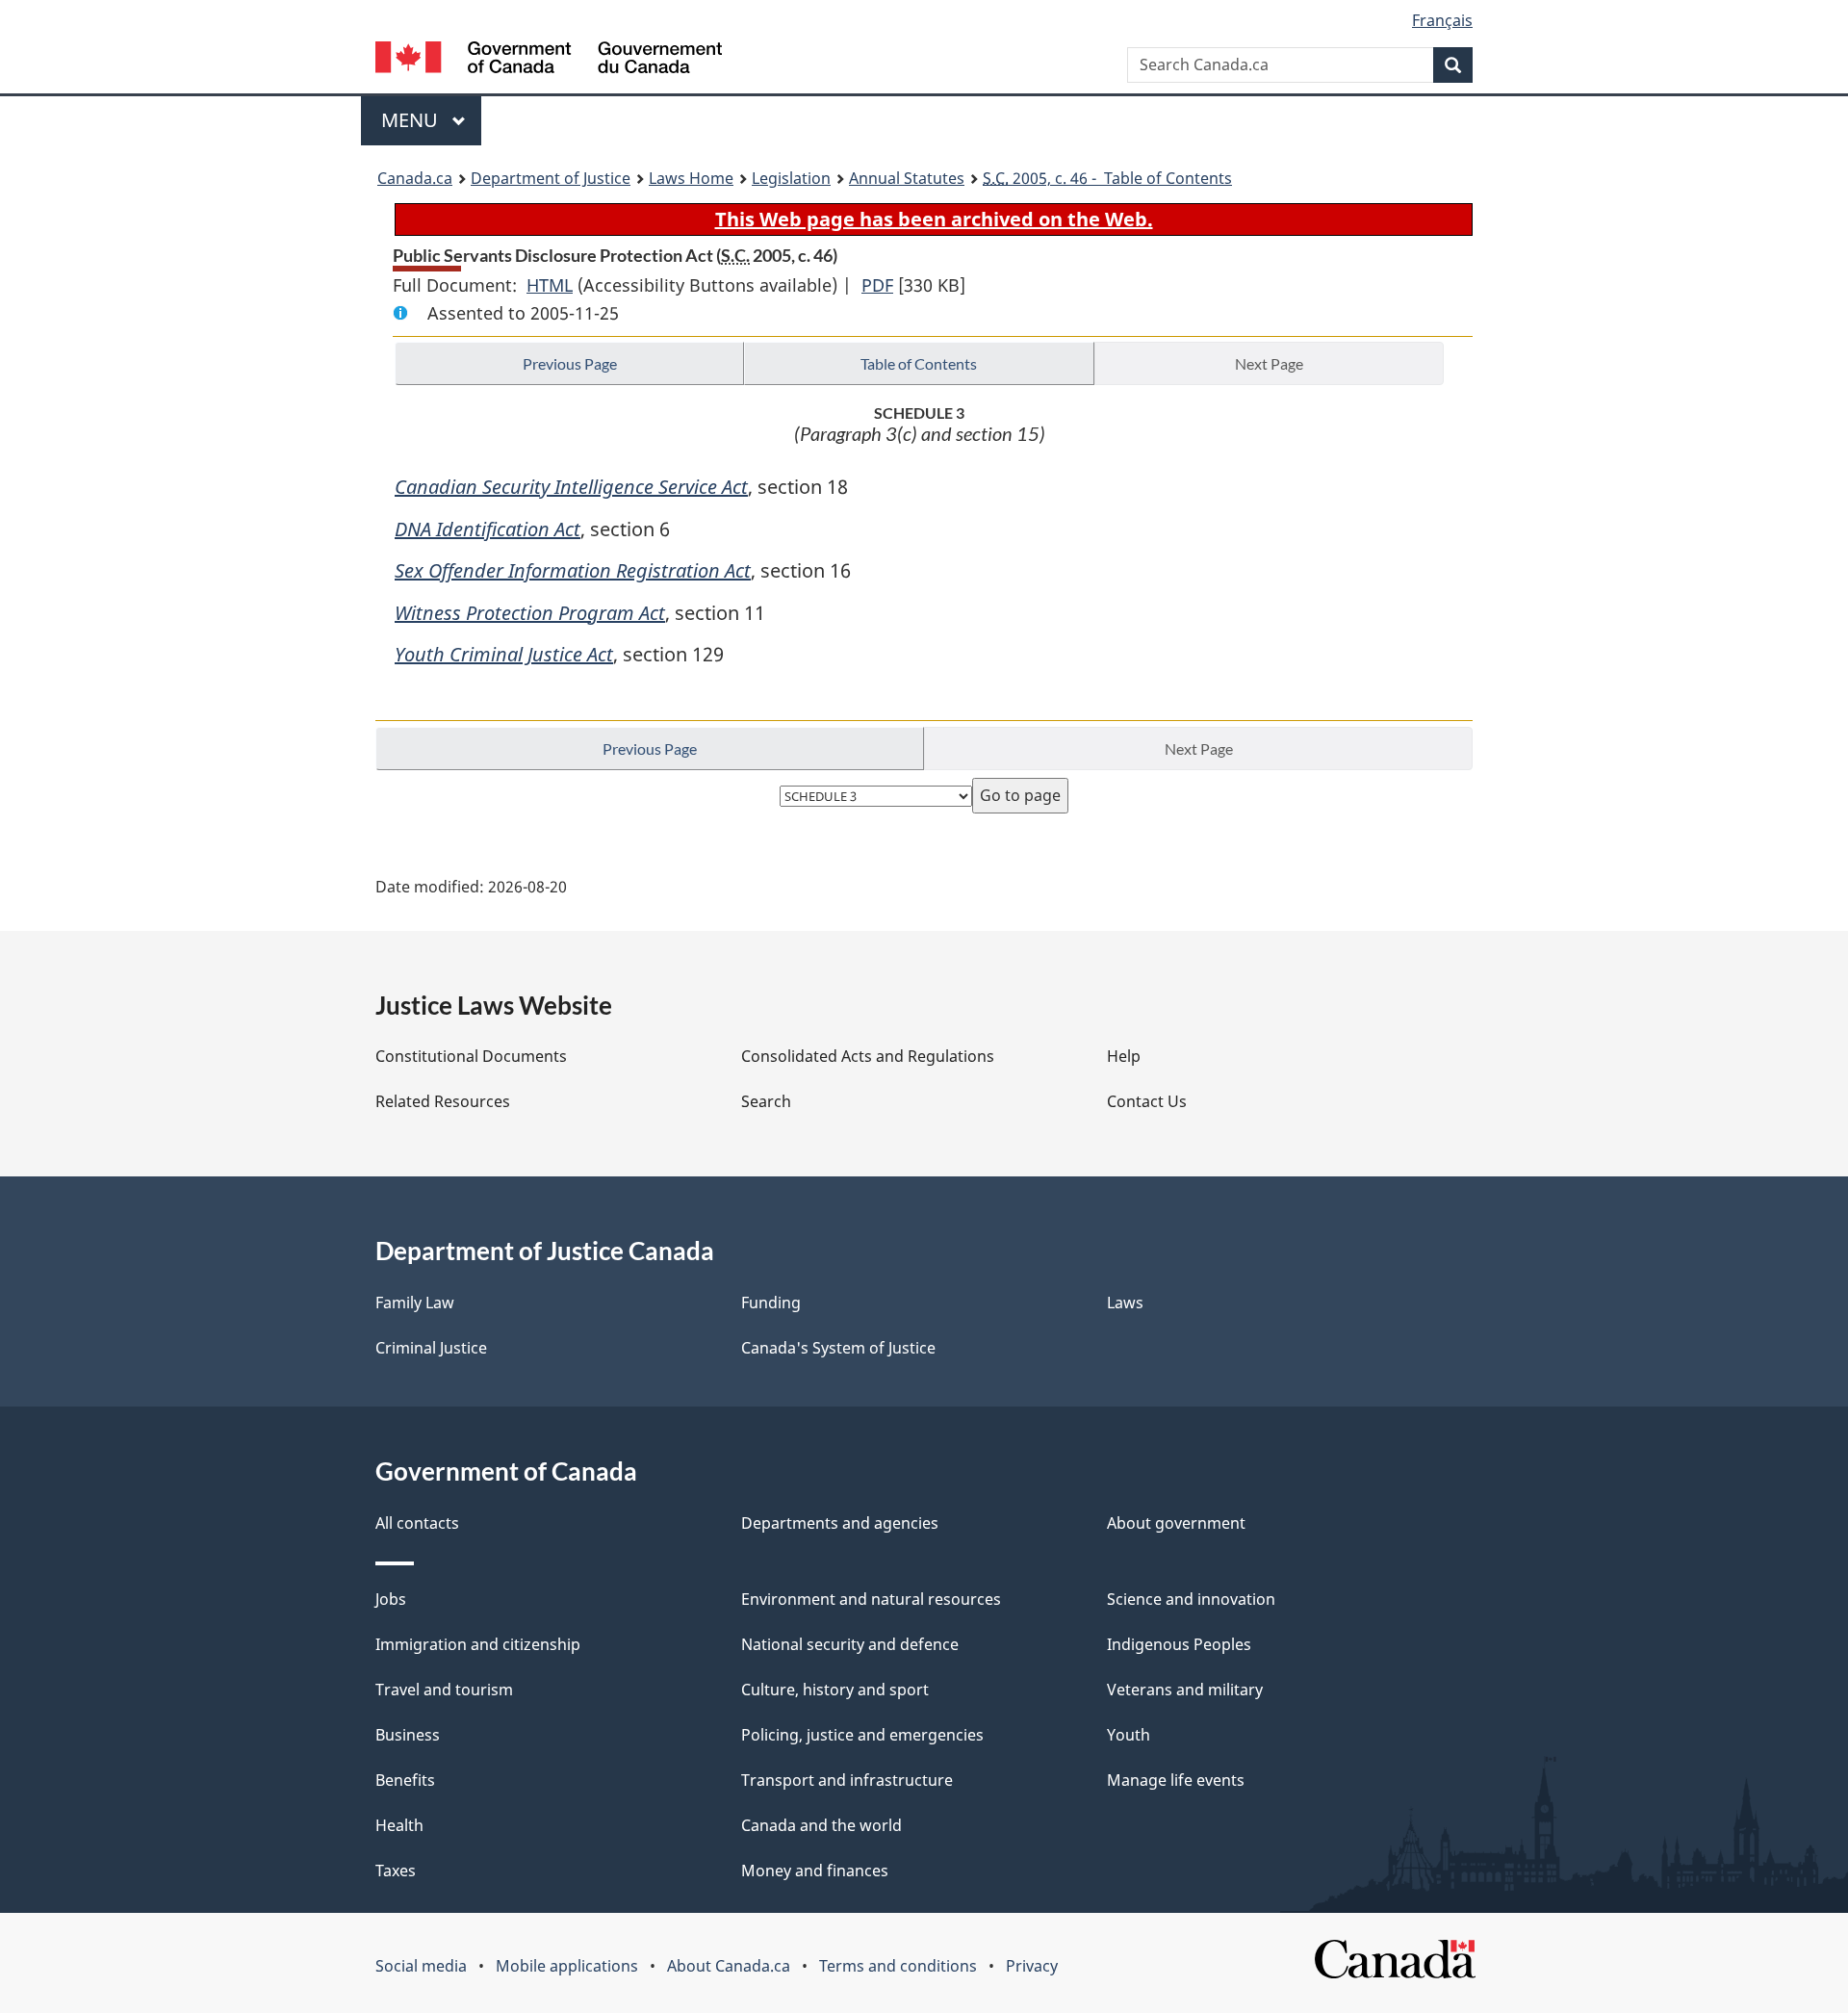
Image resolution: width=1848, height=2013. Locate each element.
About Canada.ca (729, 1966)
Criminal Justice (431, 1348)
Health (399, 1825)
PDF (877, 285)
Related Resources (443, 1101)
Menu (412, 120)
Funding (771, 1303)
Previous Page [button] (570, 363)
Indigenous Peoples (1179, 1644)
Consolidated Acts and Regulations (868, 1056)
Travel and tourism (444, 1690)
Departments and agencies (840, 1523)
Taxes (396, 1871)
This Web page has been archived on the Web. (934, 219)
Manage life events (1176, 1780)
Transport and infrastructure (847, 1780)
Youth (1129, 1735)
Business (408, 1735)
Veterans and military (1185, 1690)
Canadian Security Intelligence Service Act (571, 487)
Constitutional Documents (471, 1056)
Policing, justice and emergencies (862, 1735)
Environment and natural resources (871, 1599)
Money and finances (815, 1871)
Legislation (791, 178)
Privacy (1032, 1966)
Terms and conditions (898, 1966)
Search (766, 1101)
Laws (1125, 1303)
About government (1176, 1523)
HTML (550, 285)
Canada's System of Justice (838, 1348)
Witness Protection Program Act (530, 613)
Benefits (405, 1780)
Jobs (391, 1599)
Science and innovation (1191, 1599)
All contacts (417, 1523)
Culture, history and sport (835, 1690)
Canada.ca (415, 178)
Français (1442, 20)
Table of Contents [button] (919, 363)
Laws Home (691, 178)
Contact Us (1147, 1101)
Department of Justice (551, 178)
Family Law (415, 1303)
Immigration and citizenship (478, 1644)
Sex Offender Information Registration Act (573, 570)
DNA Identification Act (488, 529)
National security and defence (850, 1644)
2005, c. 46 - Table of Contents (1107, 178)
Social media (421, 1966)
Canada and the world (821, 1825)
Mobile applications (567, 1966)
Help (1124, 1056)
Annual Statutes (907, 178)
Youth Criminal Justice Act (504, 654)
